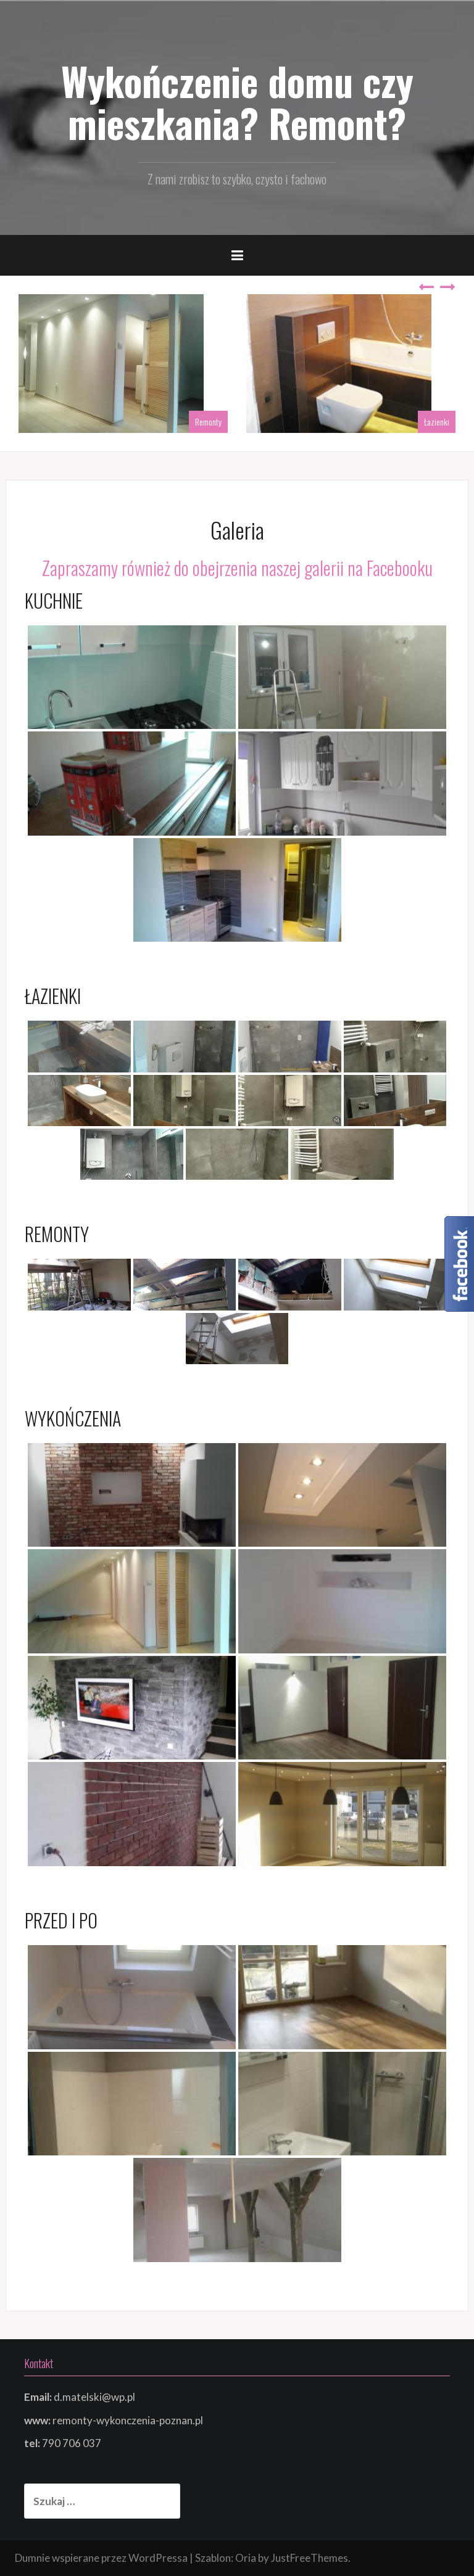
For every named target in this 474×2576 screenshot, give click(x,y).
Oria (246, 2558)
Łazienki (437, 422)
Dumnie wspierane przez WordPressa (101, 2558)
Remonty (208, 422)
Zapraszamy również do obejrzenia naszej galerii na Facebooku (237, 568)
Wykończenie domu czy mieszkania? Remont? (237, 102)
